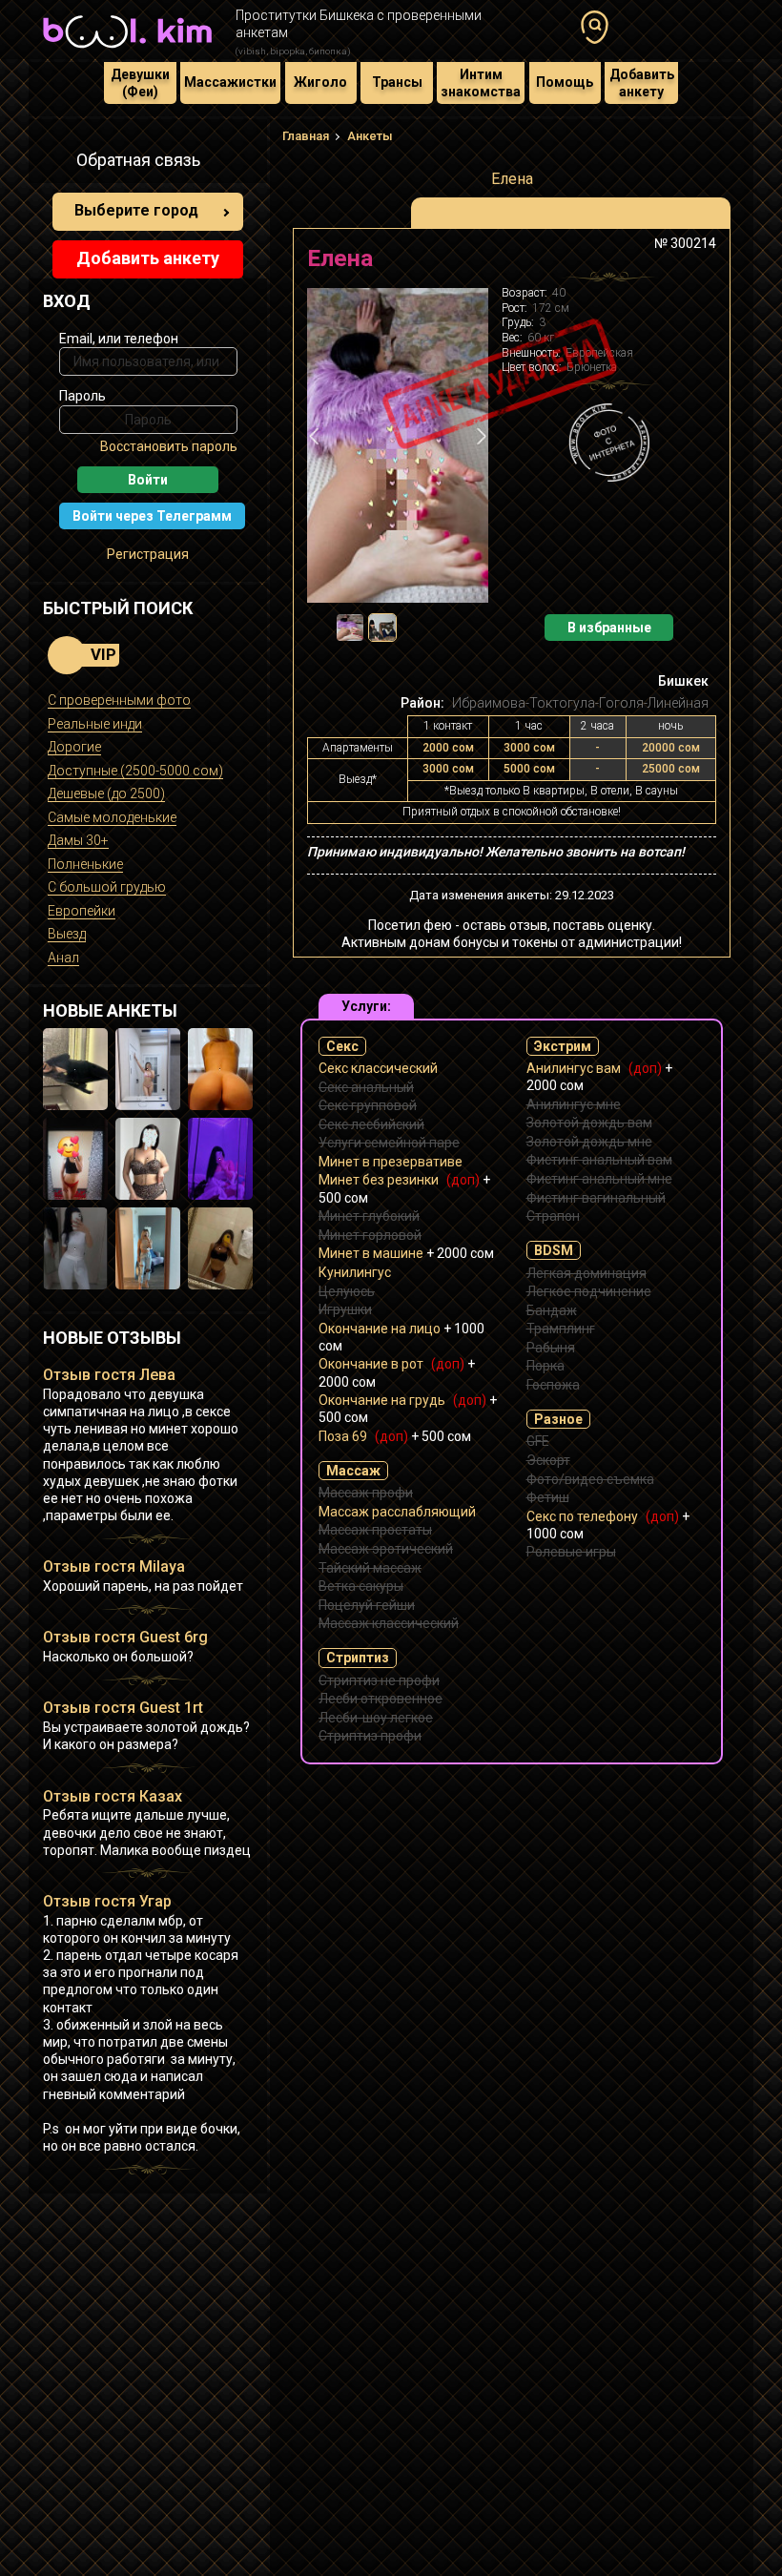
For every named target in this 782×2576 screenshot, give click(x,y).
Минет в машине (406, 1253)
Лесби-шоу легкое (376, 1718)
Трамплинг (561, 1329)
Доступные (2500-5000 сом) (135, 771)
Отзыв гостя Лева (109, 1375)
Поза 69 (395, 1436)
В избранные (609, 628)
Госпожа (553, 1385)
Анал (63, 958)
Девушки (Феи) (140, 83)
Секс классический (378, 1068)
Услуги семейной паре (389, 1143)
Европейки (82, 911)
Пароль (82, 396)
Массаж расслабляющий (397, 1512)
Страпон (553, 1216)
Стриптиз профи (370, 1736)
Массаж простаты (375, 1530)
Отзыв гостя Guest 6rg (125, 1637)
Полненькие (85, 864)
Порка (545, 1366)
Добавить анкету (642, 83)
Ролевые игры (571, 1552)
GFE (538, 1441)
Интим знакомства (481, 83)
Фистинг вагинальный (596, 1198)
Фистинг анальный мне (599, 1179)
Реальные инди (95, 724)
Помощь (565, 82)
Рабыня (551, 1348)
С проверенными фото (119, 700)
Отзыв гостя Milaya (114, 1566)
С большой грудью (107, 887)
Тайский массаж (370, 1568)
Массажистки (230, 82)
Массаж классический (389, 1623)
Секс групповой (368, 1105)
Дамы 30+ (78, 840)
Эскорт (548, 1460)
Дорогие (74, 747)
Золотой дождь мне (589, 1142)
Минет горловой (370, 1235)
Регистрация (148, 554)
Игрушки (345, 1309)
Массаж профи (366, 1493)
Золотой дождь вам (589, 1123)
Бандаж (552, 1310)
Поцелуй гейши (367, 1605)
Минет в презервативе (391, 1162)
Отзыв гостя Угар (107, 1901)
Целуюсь (347, 1291)
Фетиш (548, 1497)
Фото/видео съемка (590, 1479)
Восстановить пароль (169, 446)
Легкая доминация (586, 1273)
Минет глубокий (369, 1216)
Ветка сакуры (361, 1586)
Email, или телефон (119, 339)
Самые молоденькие (112, 817)
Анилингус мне (574, 1104)
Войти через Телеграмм (152, 516)
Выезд (67, 934)
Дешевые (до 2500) (106, 793)
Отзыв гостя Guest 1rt (123, 1708)
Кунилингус (355, 1272)
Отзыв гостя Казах (113, 1796)
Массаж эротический (386, 1549)
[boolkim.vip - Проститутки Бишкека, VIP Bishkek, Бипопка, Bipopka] (127, 50)
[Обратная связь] (53, 163)
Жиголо (320, 82)
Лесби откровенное (381, 1699)
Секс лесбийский (371, 1124)
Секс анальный (366, 1087)
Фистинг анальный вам (599, 1160)
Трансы (397, 82)
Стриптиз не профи (379, 1680)
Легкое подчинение (589, 1291)
